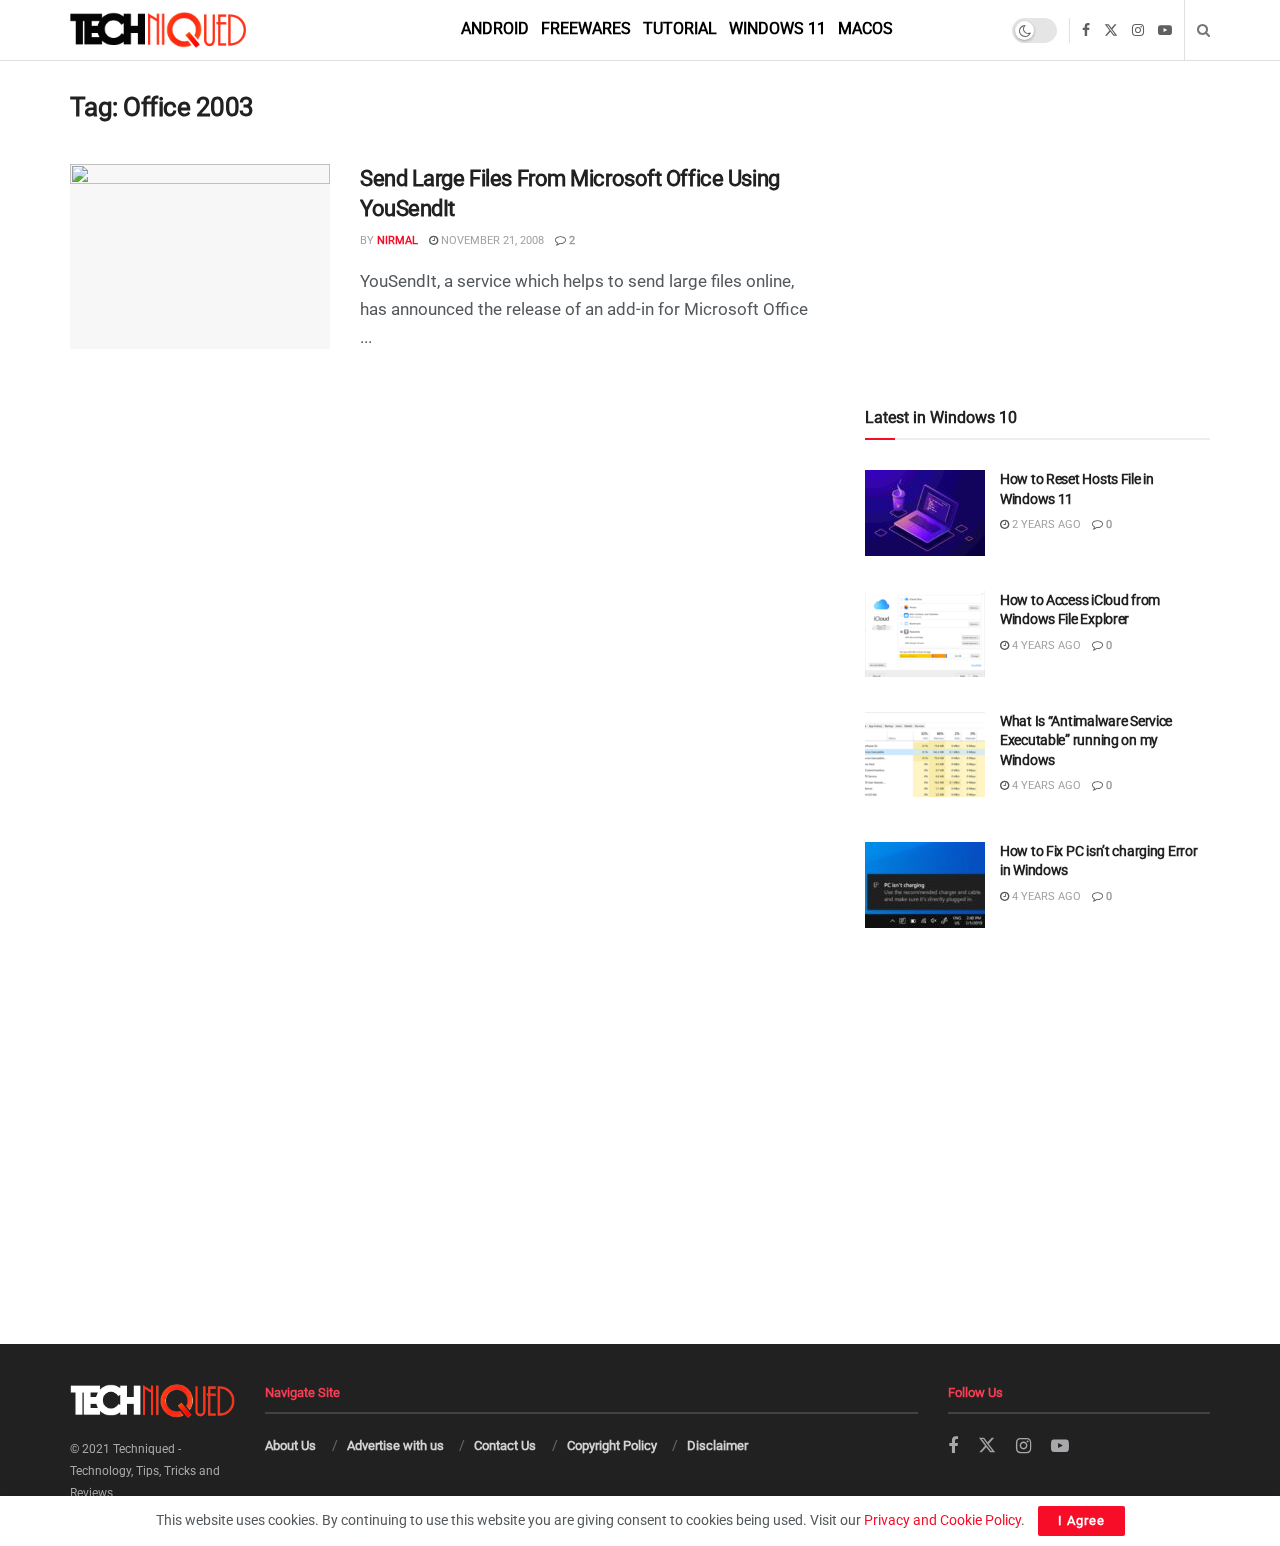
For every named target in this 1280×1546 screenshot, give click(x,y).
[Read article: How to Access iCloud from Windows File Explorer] (925, 634)
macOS (865, 28)
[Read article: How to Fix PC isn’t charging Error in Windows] (925, 885)
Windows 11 (777, 28)
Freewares (586, 28)
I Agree (1081, 1520)
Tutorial (680, 28)
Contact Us (505, 1445)
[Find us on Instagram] (1138, 30)
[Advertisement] (1037, 191)
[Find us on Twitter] (1111, 30)
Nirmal (397, 240)
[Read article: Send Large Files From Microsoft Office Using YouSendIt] (200, 257)
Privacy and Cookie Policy (942, 1520)
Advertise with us (395, 1445)
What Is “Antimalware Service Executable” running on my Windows (1086, 740)
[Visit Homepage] (192, 30)
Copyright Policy (612, 1445)
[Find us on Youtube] (1165, 30)
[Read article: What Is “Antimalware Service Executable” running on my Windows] (925, 755)
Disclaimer (717, 1445)
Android (495, 28)
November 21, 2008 (491, 240)
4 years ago (1045, 645)
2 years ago (1045, 524)
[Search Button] (1203, 30)
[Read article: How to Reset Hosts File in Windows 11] (925, 513)
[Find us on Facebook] (1086, 30)
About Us (290, 1445)
